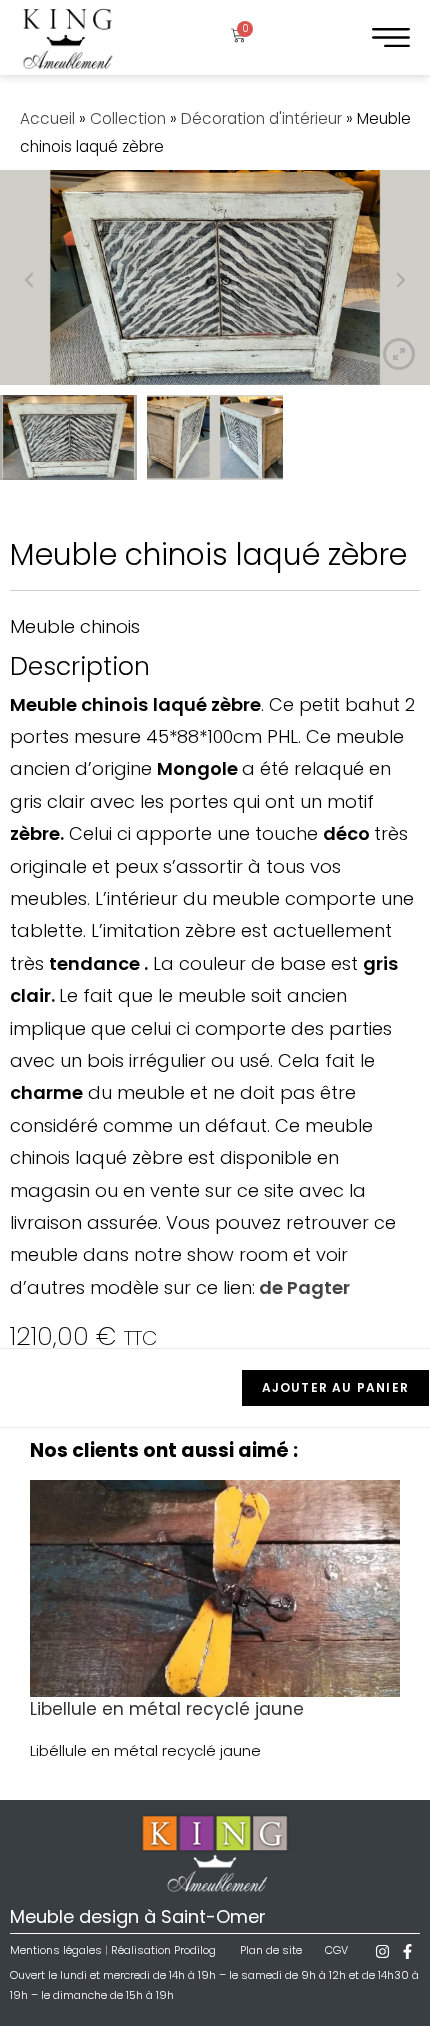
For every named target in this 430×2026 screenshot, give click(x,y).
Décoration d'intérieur (261, 118)
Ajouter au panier (335, 1387)
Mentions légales (56, 1950)
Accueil (47, 118)
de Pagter (302, 1287)
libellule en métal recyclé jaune (167, 1709)
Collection (128, 118)
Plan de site (271, 1950)
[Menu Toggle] (391, 37)
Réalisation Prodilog (163, 1950)
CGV (336, 1950)
